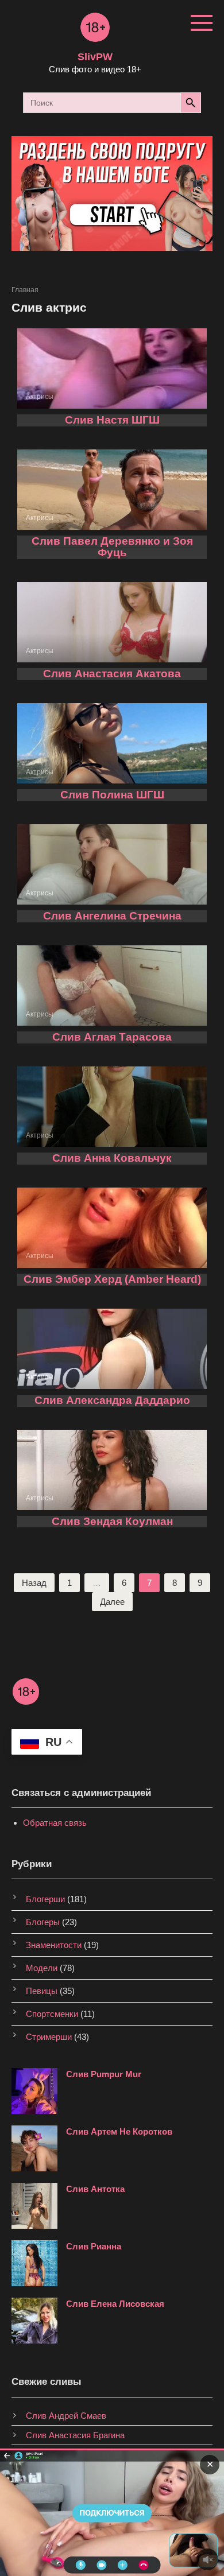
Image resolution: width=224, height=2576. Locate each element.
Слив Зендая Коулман (112, 1521)
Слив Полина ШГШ (112, 795)
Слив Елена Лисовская (115, 2304)
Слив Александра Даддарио (112, 1400)
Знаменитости (54, 1945)
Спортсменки (52, 2014)
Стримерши (49, 2037)
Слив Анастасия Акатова (112, 674)
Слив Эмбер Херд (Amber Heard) (112, 1279)
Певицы (42, 1991)
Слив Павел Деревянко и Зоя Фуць (112, 547)
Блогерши (45, 1899)
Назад (34, 1583)
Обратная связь (55, 1823)
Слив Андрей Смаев (66, 2416)
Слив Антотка (95, 2189)
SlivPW (95, 57)
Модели (42, 1968)
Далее (112, 1602)
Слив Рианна (94, 2246)
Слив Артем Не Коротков (119, 2131)
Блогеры (43, 1922)
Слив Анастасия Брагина (75, 2435)
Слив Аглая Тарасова (112, 1037)
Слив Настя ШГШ (112, 420)
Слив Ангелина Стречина (112, 916)
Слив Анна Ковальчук (112, 1158)
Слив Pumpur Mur (104, 2074)
